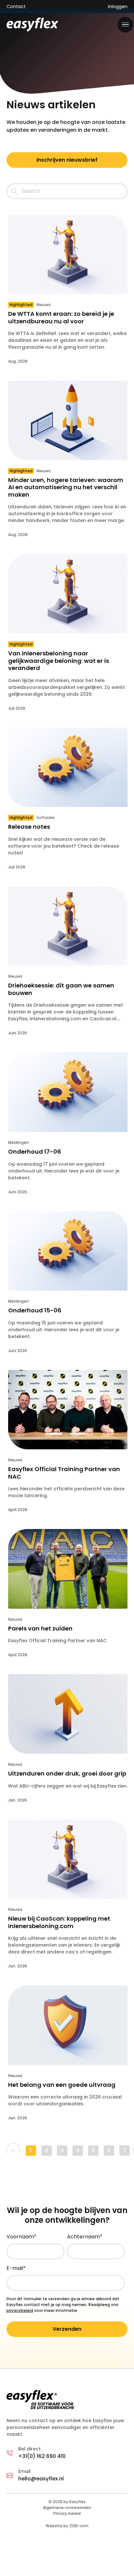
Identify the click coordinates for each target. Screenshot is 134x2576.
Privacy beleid (67, 2513)
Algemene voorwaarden (67, 2508)
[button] (125, 25)
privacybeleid (20, 2310)
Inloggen (118, 7)
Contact (16, 7)
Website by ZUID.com (67, 2526)
